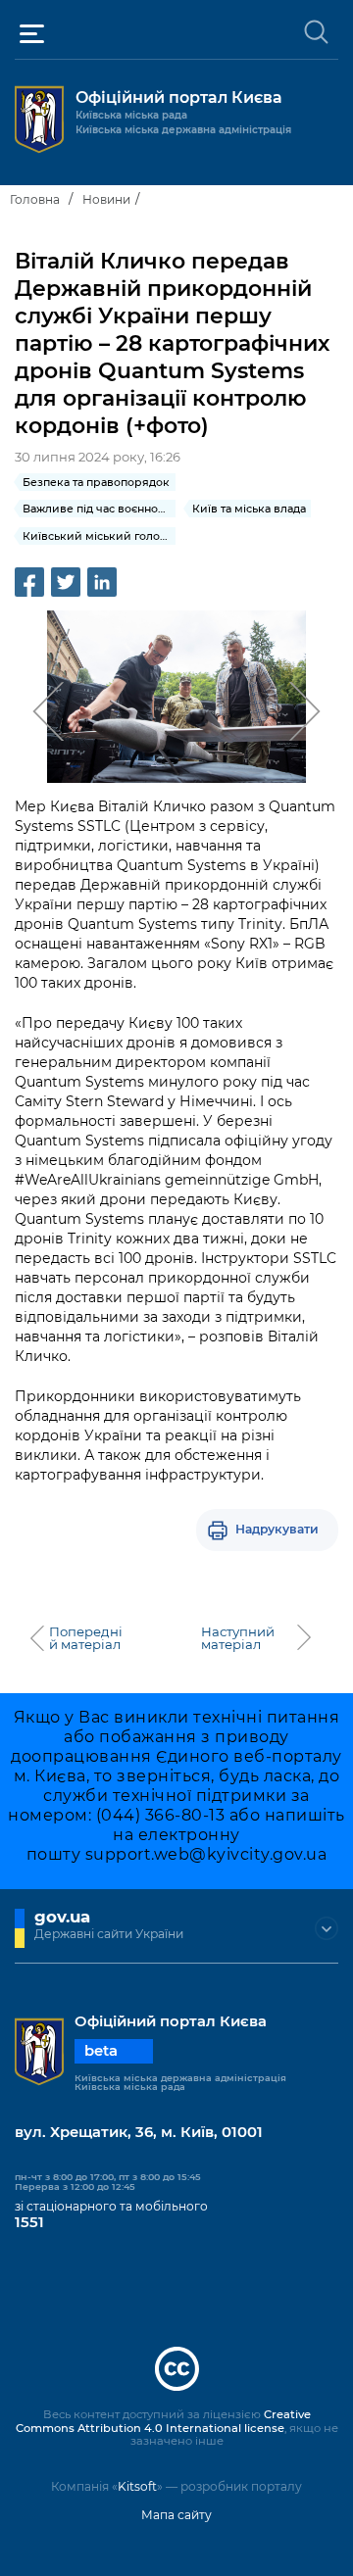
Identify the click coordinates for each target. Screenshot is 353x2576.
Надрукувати (277, 1529)
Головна (35, 199)
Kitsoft (137, 2486)
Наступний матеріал (238, 1638)
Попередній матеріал (86, 1638)
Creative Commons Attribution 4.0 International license (163, 2421)
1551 (29, 2222)
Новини (106, 199)
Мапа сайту (176, 2515)
